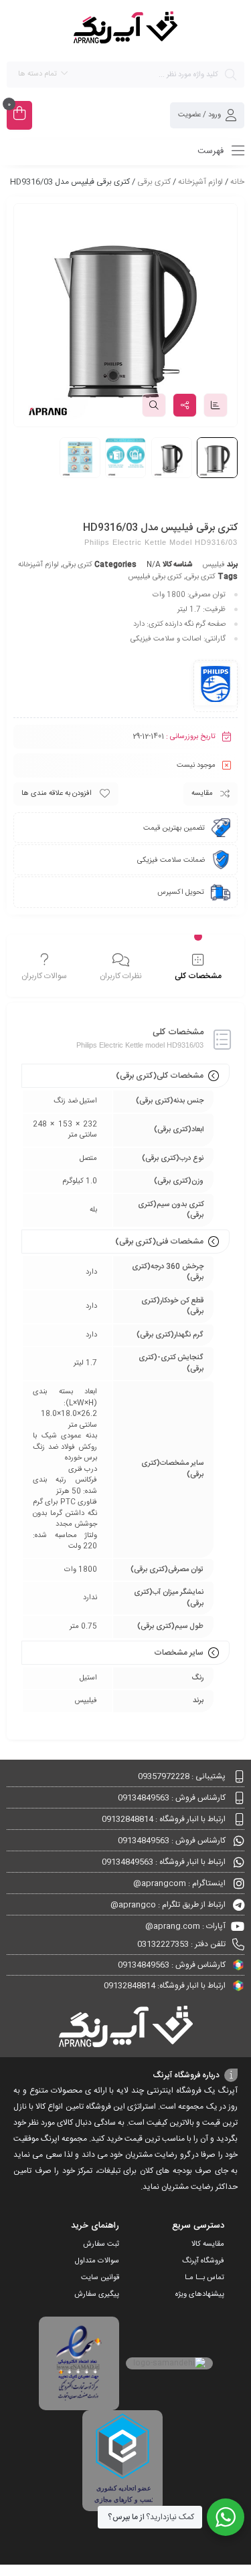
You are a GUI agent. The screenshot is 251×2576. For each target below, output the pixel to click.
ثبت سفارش (101, 2244)
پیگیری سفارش (97, 2295)
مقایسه (202, 794)
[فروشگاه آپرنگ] (125, 30)
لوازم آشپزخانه (200, 182)
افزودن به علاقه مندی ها (57, 794)
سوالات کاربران (44, 976)
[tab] (198, 967)
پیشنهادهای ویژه (200, 2295)
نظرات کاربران (121, 976)
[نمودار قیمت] (216, 405)
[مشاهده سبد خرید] (19, 115)
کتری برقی (154, 182)
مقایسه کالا (208, 2244)
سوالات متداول (97, 2261)
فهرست (212, 151)
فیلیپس (214, 565)
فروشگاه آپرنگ (203, 2261)
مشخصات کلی (198, 976)
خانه (237, 182)
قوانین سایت (100, 2278)
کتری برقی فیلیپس (155, 577)
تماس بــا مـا (204, 2278)
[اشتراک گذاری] (185, 405)
